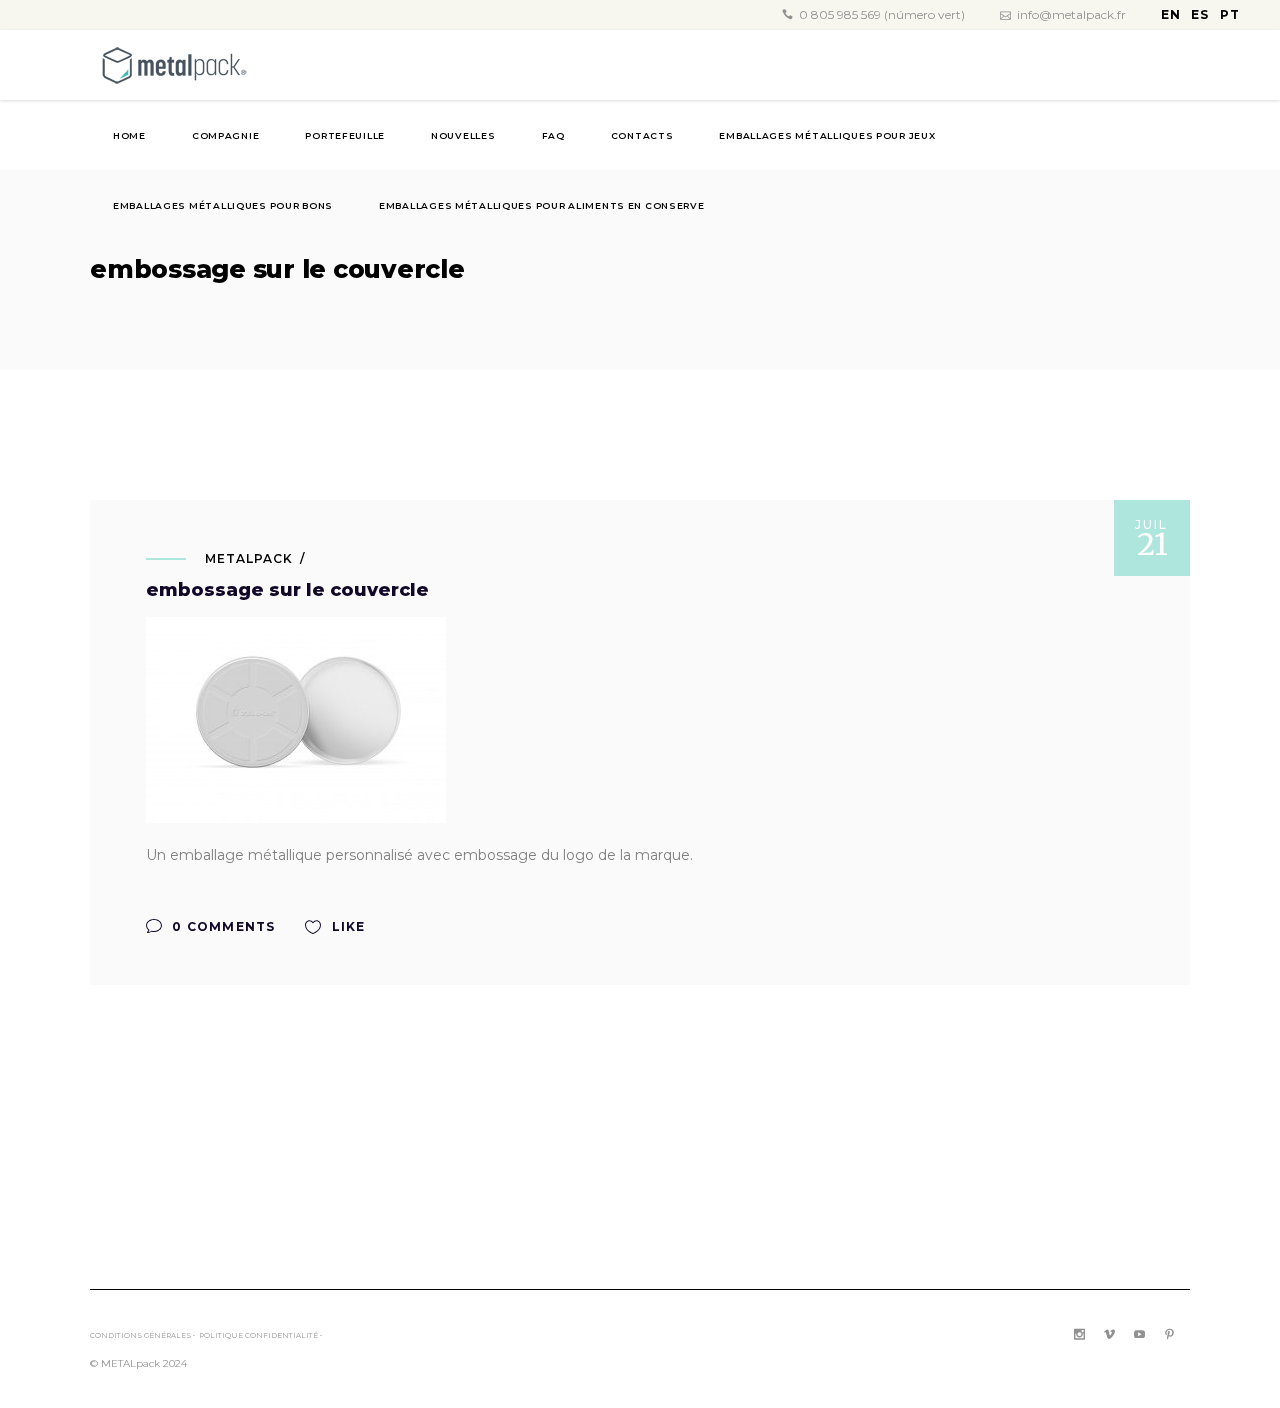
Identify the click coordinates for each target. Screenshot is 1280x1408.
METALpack (249, 558)
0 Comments (221, 926)
